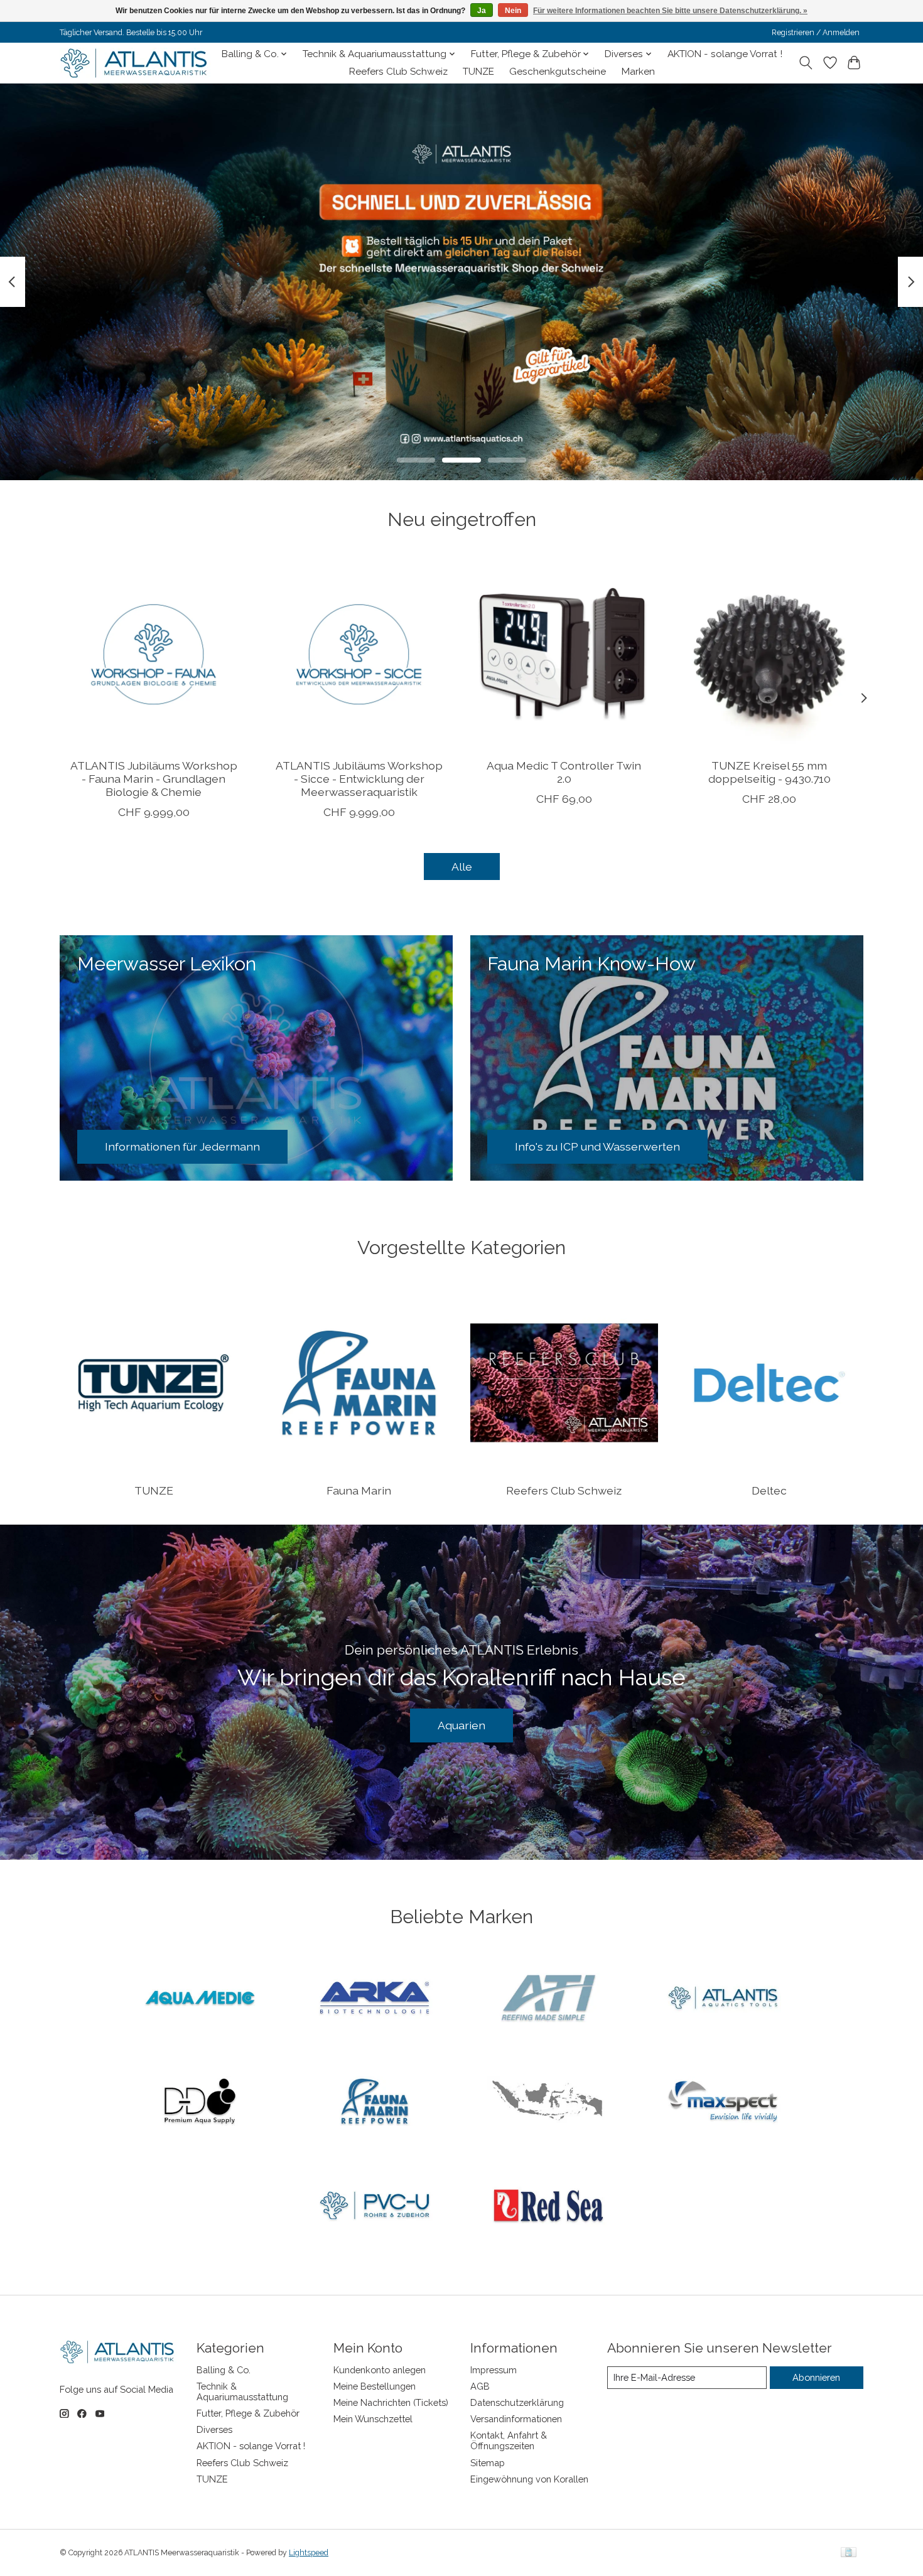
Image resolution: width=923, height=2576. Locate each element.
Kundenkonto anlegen (380, 2370)
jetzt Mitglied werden (462, 390)
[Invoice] (849, 2553)
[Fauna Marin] (374, 2103)
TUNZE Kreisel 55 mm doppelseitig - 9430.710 (769, 771)
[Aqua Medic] (200, 1999)
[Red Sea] (549, 2206)
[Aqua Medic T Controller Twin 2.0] (564, 654)
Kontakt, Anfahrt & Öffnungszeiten (509, 2440)
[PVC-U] (374, 2206)
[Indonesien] (549, 2103)
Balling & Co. (224, 2370)
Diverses (214, 2429)
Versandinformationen (516, 2419)
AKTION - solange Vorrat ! (725, 54)
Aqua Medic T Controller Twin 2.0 (564, 771)
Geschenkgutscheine (558, 72)
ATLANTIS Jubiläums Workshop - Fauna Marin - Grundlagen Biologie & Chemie (154, 778)
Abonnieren (816, 2377)
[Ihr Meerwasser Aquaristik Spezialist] (137, 63)
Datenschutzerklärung (517, 2402)
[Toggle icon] (806, 63)
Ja (482, 11)
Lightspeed (309, 2553)
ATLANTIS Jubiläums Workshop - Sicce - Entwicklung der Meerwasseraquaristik (359, 778)
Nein (513, 11)
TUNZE (478, 72)
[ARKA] (374, 1999)
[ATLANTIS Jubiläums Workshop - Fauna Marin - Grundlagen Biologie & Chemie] (154, 654)
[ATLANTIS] (723, 1999)
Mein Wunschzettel (373, 2419)
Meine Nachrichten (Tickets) (391, 2402)
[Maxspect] (723, 2103)
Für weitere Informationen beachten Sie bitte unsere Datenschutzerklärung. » (670, 11)
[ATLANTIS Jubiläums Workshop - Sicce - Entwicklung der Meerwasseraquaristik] (359, 654)
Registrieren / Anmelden (816, 33)
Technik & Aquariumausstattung (242, 2391)
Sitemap (488, 2463)
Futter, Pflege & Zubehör (248, 2413)
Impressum (494, 2370)
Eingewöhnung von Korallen (529, 2479)
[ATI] (549, 1999)
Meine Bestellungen (375, 2386)
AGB (480, 2386)
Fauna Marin (359, 1490)
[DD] (200, 2103)
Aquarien (462, 1725)
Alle (462, 867)
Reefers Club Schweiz (398, 72)
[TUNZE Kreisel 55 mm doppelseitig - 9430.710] (769, 654)
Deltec (769, 1490)
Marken (638, 72)
